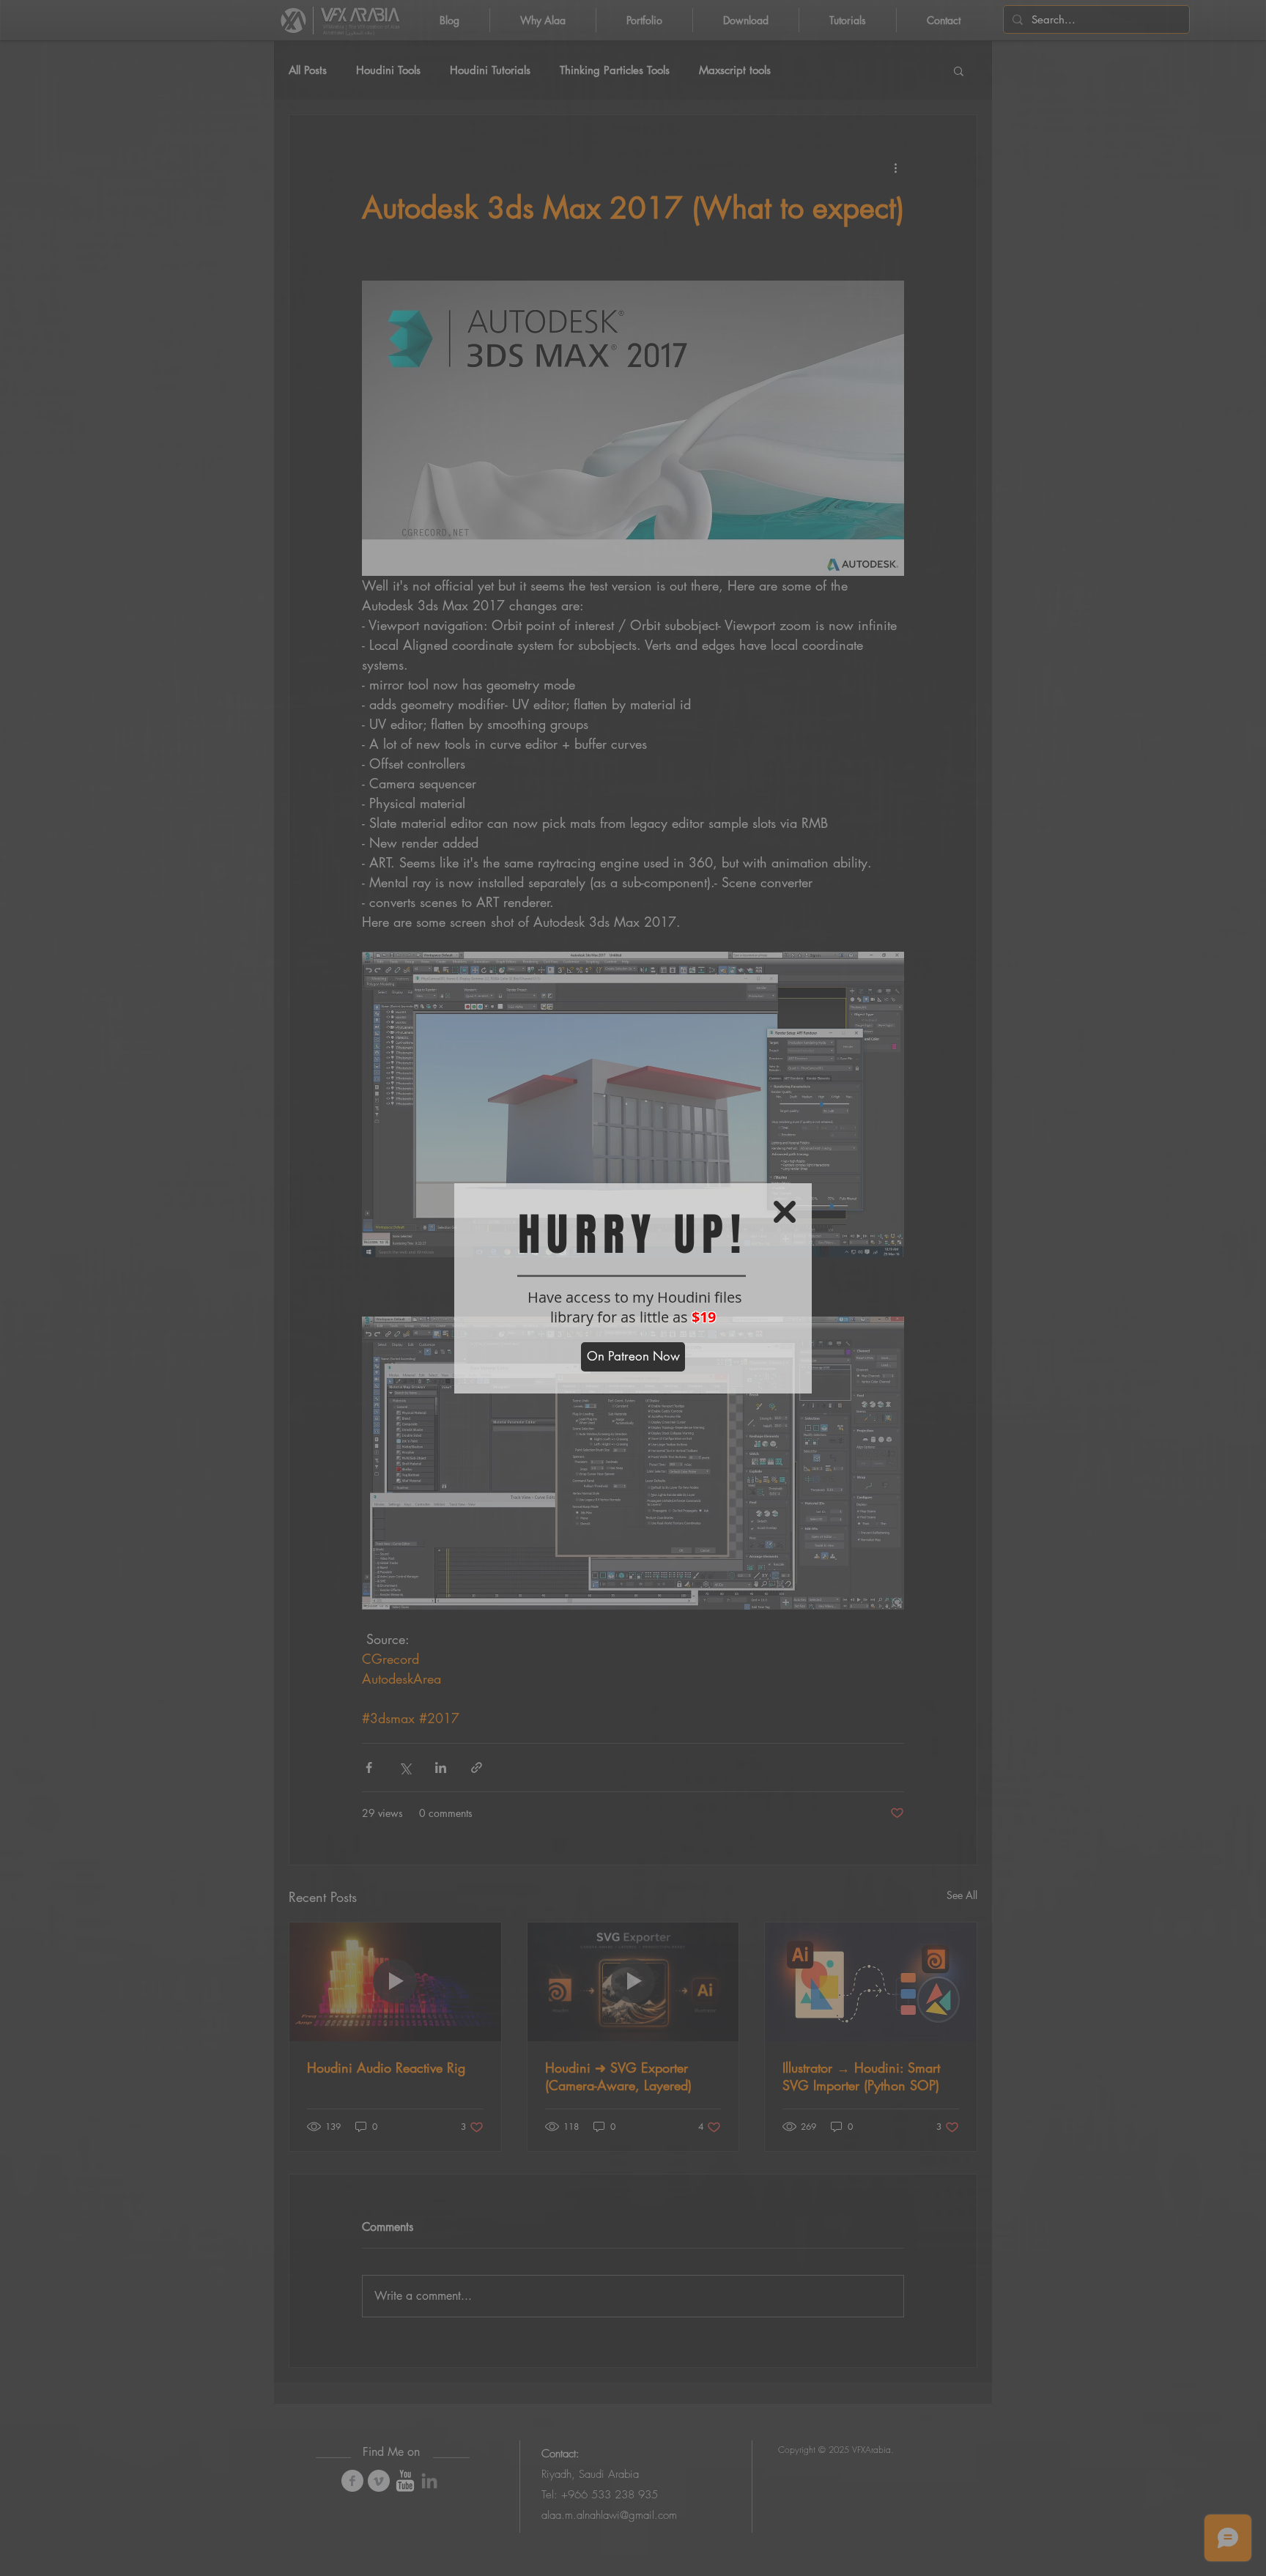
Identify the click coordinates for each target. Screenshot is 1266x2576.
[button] (785, 1212)
